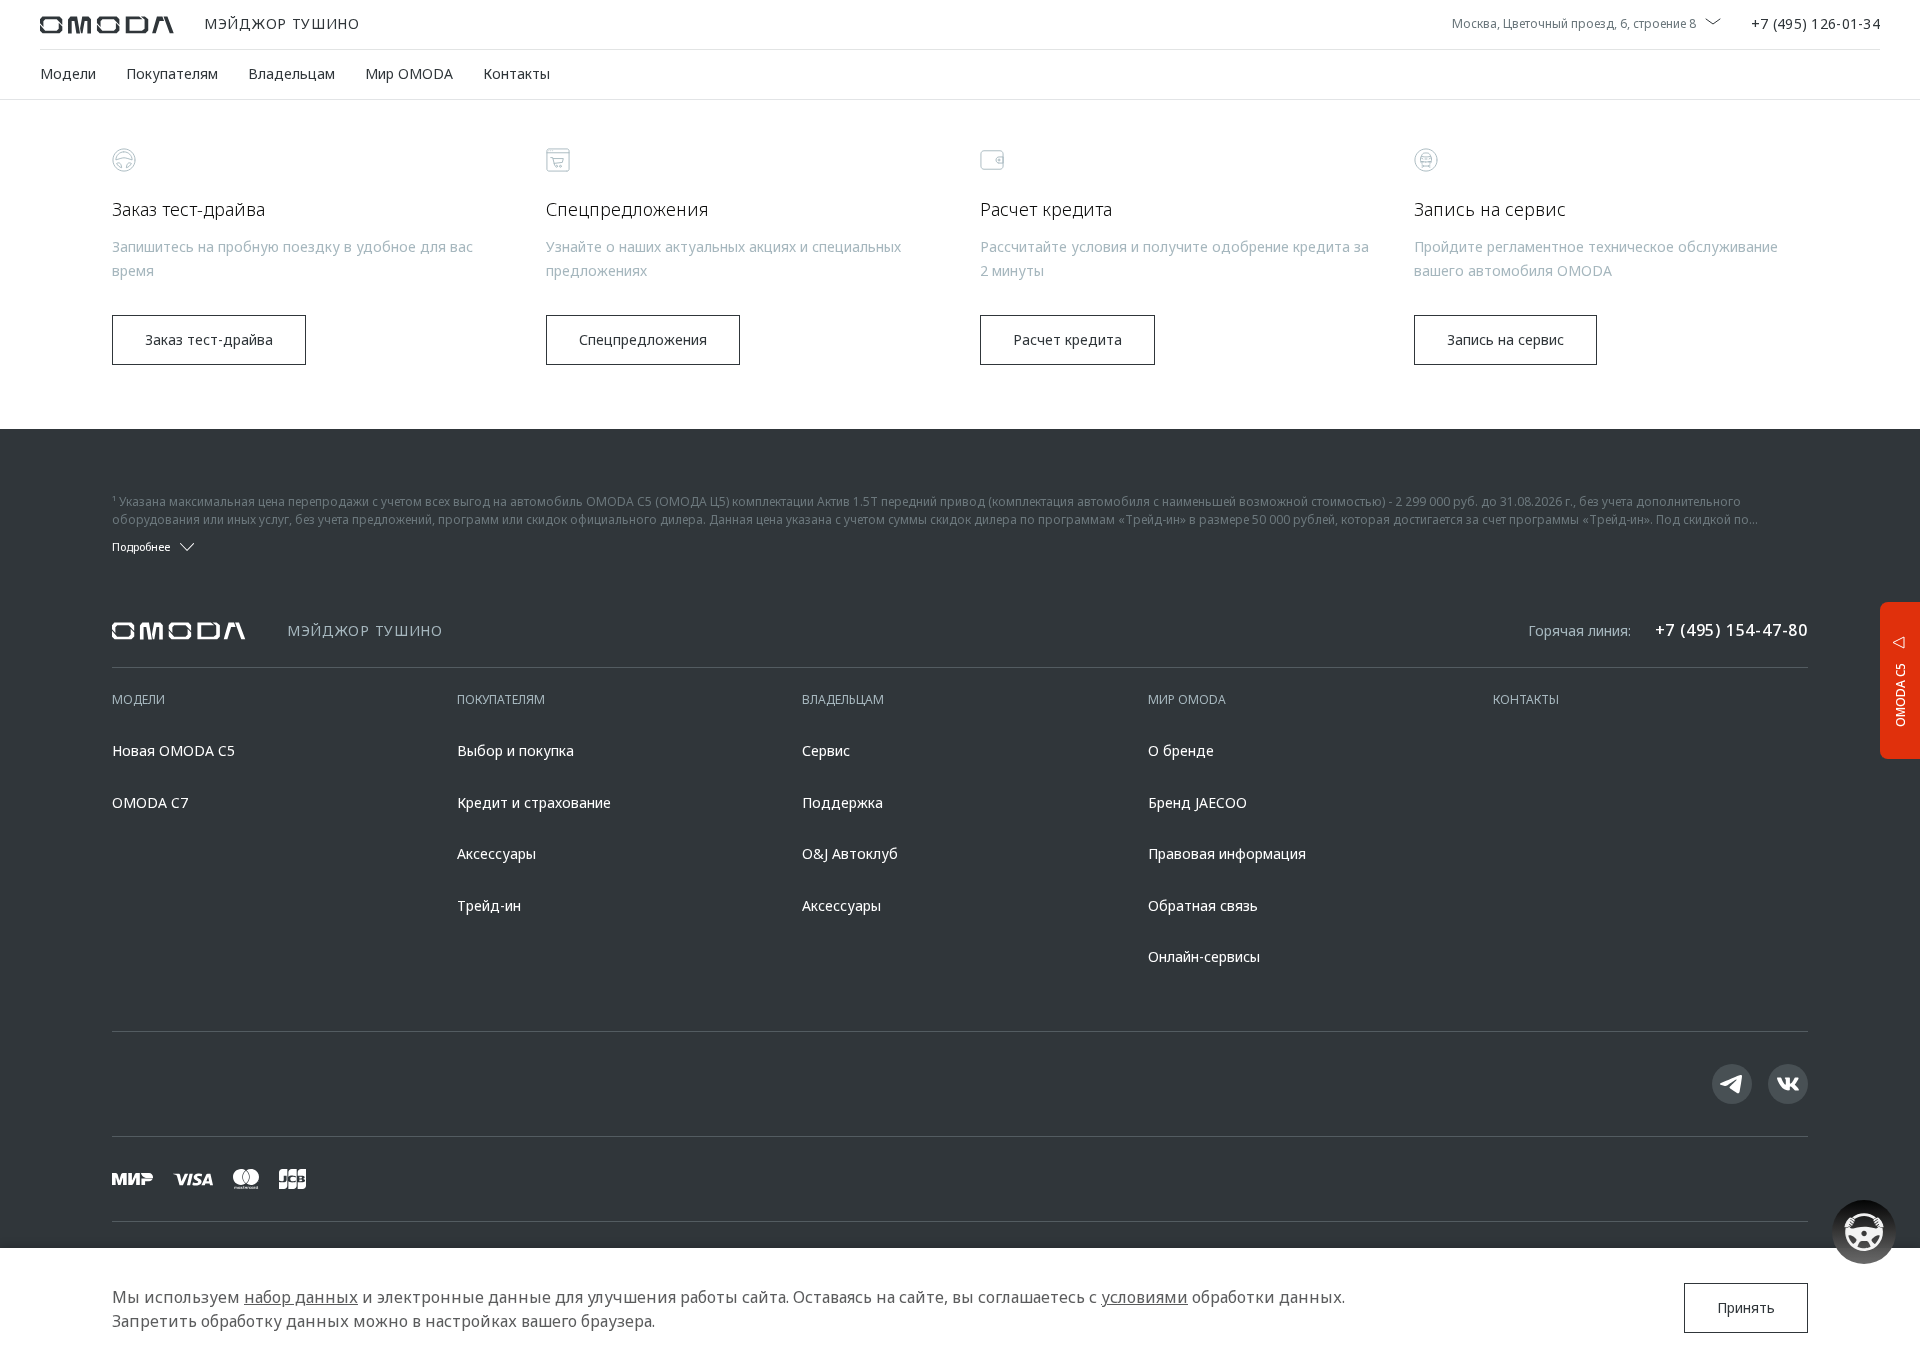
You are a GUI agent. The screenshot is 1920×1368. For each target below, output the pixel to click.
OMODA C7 (150, 802)
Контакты (516, 73)
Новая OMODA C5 (173, 750)
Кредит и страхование (534, 802)
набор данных (301, 1297)
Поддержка (842, 802)
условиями (1144, 1297)
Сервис (826, 750)
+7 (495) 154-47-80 (1731, 630)
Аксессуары (496, 853)
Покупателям (172, 73)
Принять (1746, 1307)
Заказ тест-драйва (209, 339)
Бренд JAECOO (1197, 802)
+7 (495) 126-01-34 (1815, 25)
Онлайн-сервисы (1204, 956)
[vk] (1788, 1084)
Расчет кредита (1067, 339)
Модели (68, 73)
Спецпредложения (643, 339)
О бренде (1181, 750)
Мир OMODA (409, 73)
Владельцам (291, 73)
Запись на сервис (1505, 339)
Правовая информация (1227, 853)
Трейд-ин (489, 905)
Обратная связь (1203, 905)
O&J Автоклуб (850, 853)
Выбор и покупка (515, 750)
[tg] (1732, 1084)
